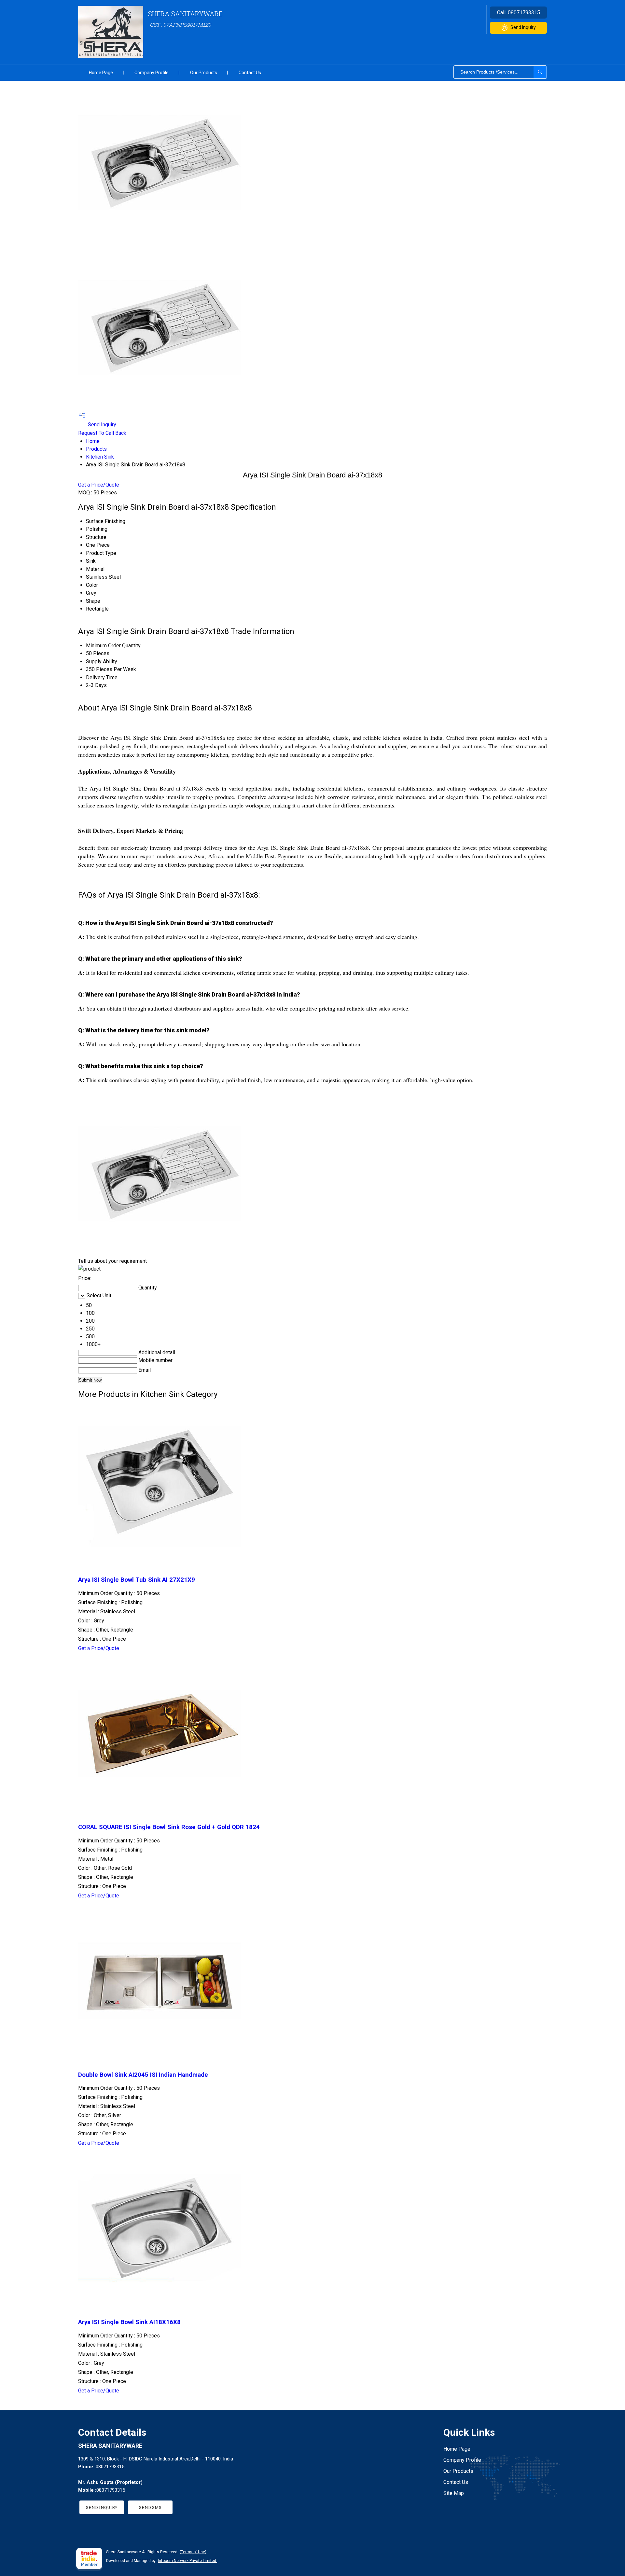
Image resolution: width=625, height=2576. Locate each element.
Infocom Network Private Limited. (187, 2561)
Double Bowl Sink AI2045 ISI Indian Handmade (143, 2075)
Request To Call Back (102, 433)
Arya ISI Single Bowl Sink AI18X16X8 (129, 2322)
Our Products (204, 73)
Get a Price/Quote (99, 485)
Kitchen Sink (100, 457)
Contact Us (250, 73)
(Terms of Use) (193, 2552)
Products (96, 449)
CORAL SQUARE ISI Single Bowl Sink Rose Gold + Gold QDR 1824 (169, 1827)
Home (93, 441)
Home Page (101, 73)
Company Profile (152, 73)
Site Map (454, 2493)
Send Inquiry (523, 27)
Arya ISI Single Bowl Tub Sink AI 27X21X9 (137, 1580)
